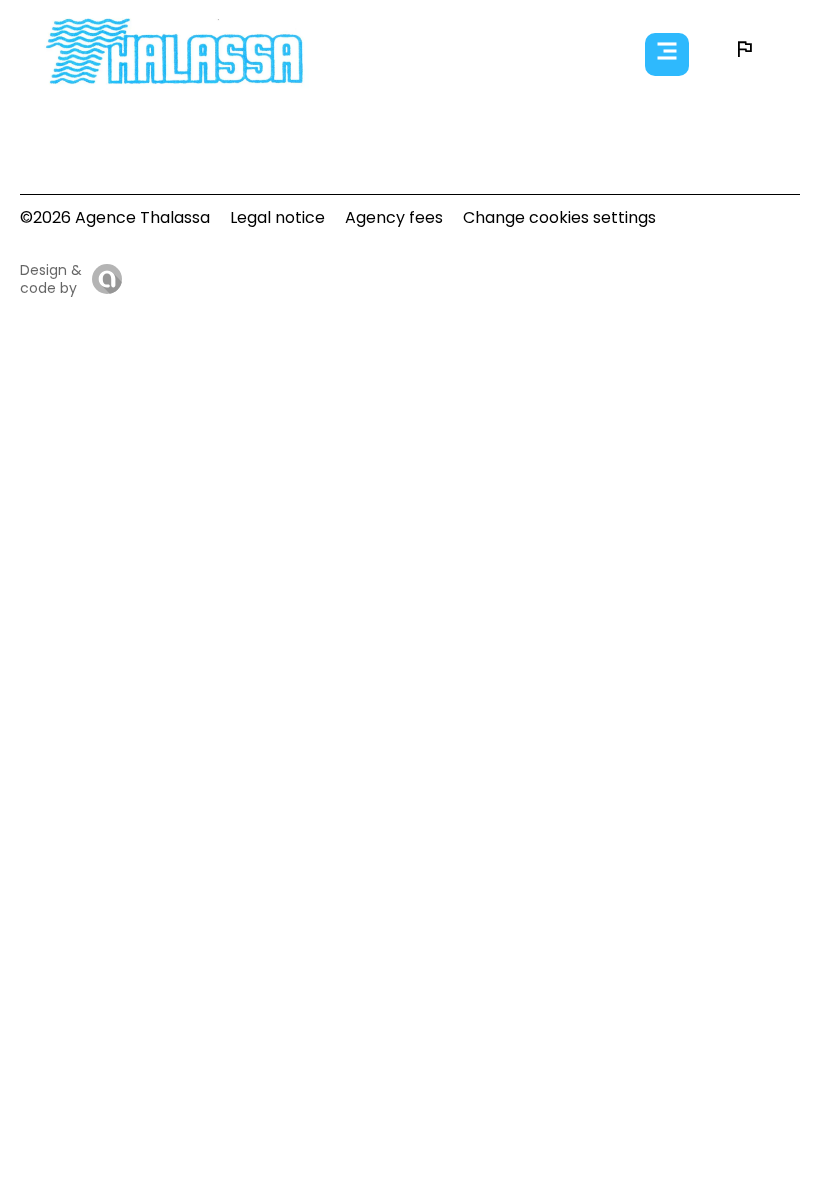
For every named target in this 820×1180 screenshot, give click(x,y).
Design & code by (51, 279)
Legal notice (277, 217)
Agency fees (394, 217)
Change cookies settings (559, 217)
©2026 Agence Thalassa (115, 217)
